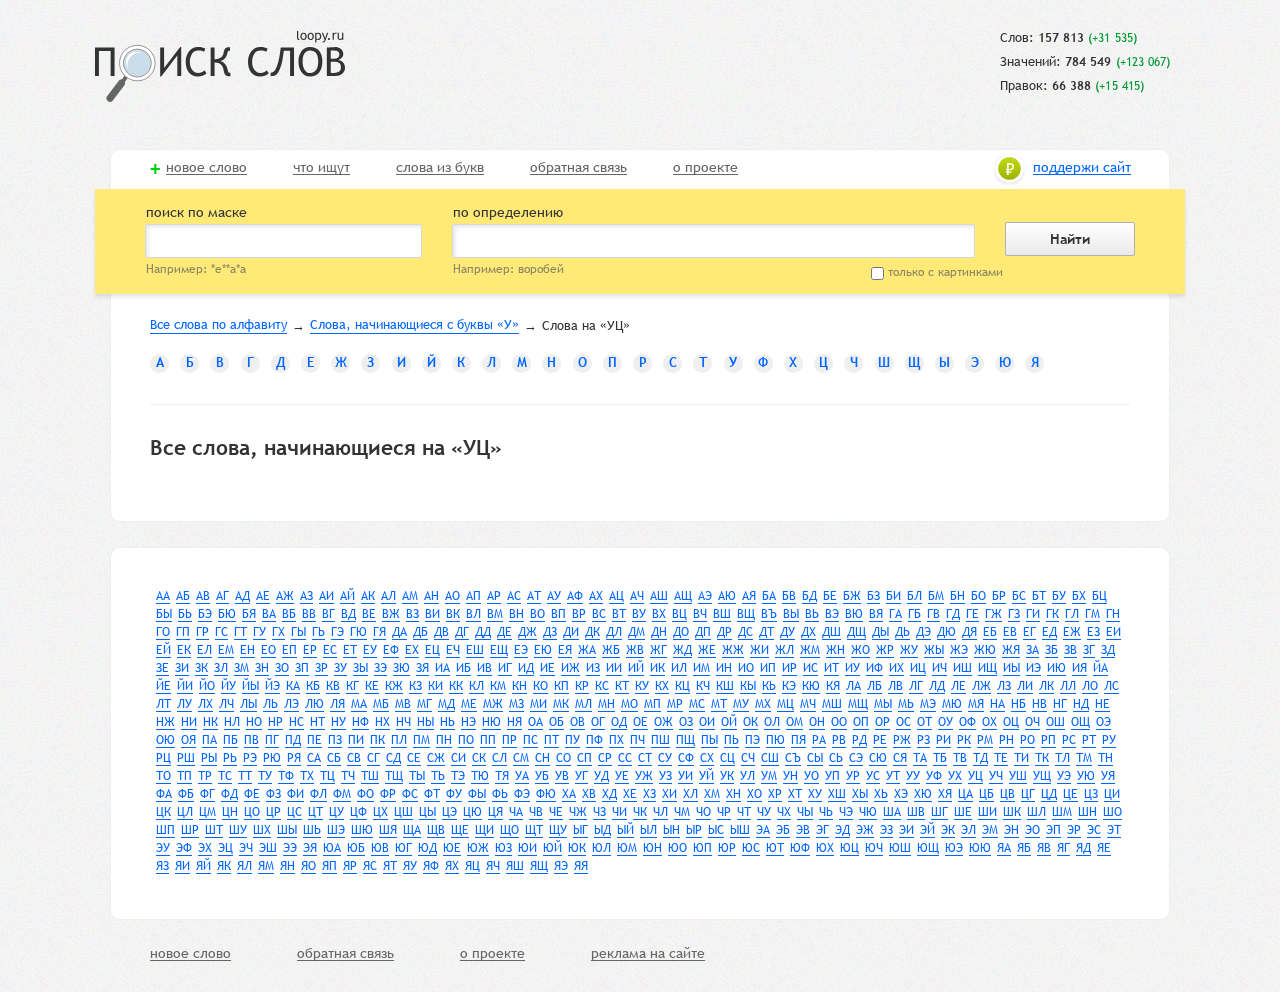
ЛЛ (1068, 686)
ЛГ (916, 686)
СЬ (836, 758)
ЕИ (1113, 632)
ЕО (268, 650)
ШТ (214, 830)
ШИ (987, 812)
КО (540, 686)
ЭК (948, 830)
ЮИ (527, 848)
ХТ (795, 794)
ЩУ (558, 830)
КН (519, 686)
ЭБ (783, 830)
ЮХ (825, 848)
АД (242, 596)
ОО (839, 722)
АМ (410, 596)
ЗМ (241, 668)
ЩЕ (460, 830)
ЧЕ (556, 812)
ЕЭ (521, 650)
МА (359, 704)
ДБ (420, 632)
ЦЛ (185, 812)
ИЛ (679, 668)
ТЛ (1062, 758)
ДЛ (614, 632)
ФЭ (522, 794)
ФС (410, 794)
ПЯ (798, 740)
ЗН (262, 668)
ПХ (616, 740)
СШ (770, 758)
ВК (453, 614)
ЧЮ (868, 812)
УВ (562, 776)
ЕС (330, 650)
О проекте (705, 168)
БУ (1059, 596)
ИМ (701, 668)
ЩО (509, 830)
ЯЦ (472, 866)
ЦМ (207, 812)
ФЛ (318, 794)
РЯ (294, 758)
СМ (521, 758)
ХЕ (630, 794)
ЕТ (350, 650)
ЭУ (163, 848)
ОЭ (1103, 722)
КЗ (415, 686)
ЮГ (403, 848)
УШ (1018, 776)
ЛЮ (314, 704)
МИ (538, 704)
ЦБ (986, 794)
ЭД (842, 830)
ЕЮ (543, 650)
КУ (642, 686)
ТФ (286, 776)
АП (473, 596)
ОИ (707, 722)
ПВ (251, 740)
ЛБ (874, 686)
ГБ (914, 614)
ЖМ (810, 650)
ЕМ (226, 650)
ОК (750, 722)
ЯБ (1024, 848)
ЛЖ (981, 686)
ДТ (766, 632)
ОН (817, 722)
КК (456, 686)
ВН (516, 614)
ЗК (201, 668)
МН (606, 704)
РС (1069, 740)
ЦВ (1007, 794)
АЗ (306, 596)
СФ (686, 758)
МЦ (785, 704)
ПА (209, 740)
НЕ (1102, 704)
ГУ (259, 632)
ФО (365, 794)
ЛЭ (291, 704)
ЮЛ (601, 848)
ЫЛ (648, 830)
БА (769, 596)
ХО (754, 794)
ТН (1105, 758)
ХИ (669, 794)
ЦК (163, 812)
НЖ (165, 722)
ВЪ (769, 614)
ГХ (278, 632)
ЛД (937, 686)
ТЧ (348, 776)
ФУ (454, 794)
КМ (498, 686)
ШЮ (362, 830)
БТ (1039, 596)
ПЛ (399, 740)
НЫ (425, 722)
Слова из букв (440, 168)
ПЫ (709, 740)
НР (275, 722)
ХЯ (945, 794)
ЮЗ (503, 848)
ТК (1042, 758)
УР (853, 776)
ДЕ (504, 632)
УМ (769, 776)
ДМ (636, 632)
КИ (435, 686)
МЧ (808, 704)
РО (1027, 740)
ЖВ (635, 650)
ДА (399, 632)
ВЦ (679, 614)
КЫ (748, 686)
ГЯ (379, 632)
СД (393, 758)
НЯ (514, 722)
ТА (920, 758)
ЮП (702, 848)
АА (163, 596)
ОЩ (1080, 722)
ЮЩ (928, 848)
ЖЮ (985, 650)
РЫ (209, 758)
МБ (381, 704)
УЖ (644, 776)
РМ (985, 740)
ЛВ (895, 686)
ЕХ (412, 650)
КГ (352, 686)
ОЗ (686, 722)
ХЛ (690, 794)
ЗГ (1089, 650)
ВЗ (412, 614)
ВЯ (876, 614)
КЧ (703, 686)
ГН (1113, 614)
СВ (354, 758)
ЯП (329, 866)
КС (602, 686)
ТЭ (458, 776)
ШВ (916, 812)
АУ (554, 596)
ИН (724, 668)
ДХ (808, 632)
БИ (893, 596)
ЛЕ (958, 686)
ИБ (463, 668)
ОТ (924, 722)
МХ (763, 704)
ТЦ (327, 776)
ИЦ (918, 668)
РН (1006, 740)
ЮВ (380, 848)
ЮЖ (478, 848)
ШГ (939, 812)
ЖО (860, 650)
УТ (893, 776)
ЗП (302, 668)
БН (957, 596)
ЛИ (1025, 686)
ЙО (207, 686)
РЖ (902, 740)
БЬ (185, 614)
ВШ (722, 614)
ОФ (967, 722)
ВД (348, 614)
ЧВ (536, 812)
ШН (1087, 812)
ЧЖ (578, 812)
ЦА (965, 794)
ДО (681, 632)
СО (563, 758)
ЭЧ (246, 848)
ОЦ (1011, 722)
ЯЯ (581, 866)
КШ (725, 686)
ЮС (751, 848)
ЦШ (403, 812)
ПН (444, 740)
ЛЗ (1004, 686)
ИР (789, 668)
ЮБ (356, 848)
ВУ (639, 614)
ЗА (1032, 650)
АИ (326, 596)
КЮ (811, 686)
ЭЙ (927, 830)
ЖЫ (934, 650)
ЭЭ (290, 848)
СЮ (878, 758)
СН (542, 758)
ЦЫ (427, 812)
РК (964, 740)
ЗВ (1070, 650)
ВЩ (746, 614)
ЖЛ (784, 650)
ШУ (238, 830)
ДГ (462, 632)
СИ (458, 758)
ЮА (332, 848)
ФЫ (477, 794)
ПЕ (314, 740)
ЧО (703, 812)
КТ (622, 686)
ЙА (1100, 668)
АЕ (263, 596)
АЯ (749, 596)
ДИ (571, 632)
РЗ (923, 740)
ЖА (587, 650)
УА (522, 776)
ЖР (885, 650)
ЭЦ (225, 848)
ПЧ (637, 740)
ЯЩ (539, 866)
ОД (619, 722)
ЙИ (185, 686)
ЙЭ (272, 686)
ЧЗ (599, 812)
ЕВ (1010, 632)
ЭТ (1114, 830)
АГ (222, 596)
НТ (317, 722)
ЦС (294, 812)
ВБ (289, 614)
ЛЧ (226, 704)
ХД (609, 794)
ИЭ (1033, 668)
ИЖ (570, 668)
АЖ (285, 596)
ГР (202, 632)
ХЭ (901, 794)
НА (997, 704)
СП (584, 758)
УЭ (1064, 776)
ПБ (230, 740)
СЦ (727, 758)
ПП (488, 740)
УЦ (975, 776)
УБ (542, 776)
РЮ (272, 758)
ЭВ (803, 830)
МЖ (493, 704)
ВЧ (700, 614)
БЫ (164, 614)
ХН (733, 794)
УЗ (665, 776)
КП (561, 686)
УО (811, 776)
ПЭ (752, 740)
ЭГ (822, 830)
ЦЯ (495, 812)
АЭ (705, 596)
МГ (424, 704)
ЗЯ (422, 668)
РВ (839, 740)
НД (1081, 704)
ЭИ (906, 830)
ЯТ (390, 866)
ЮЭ (954, 848)
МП (652, 704)
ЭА (763, 830)
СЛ (499, 758)
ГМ (1092, 614)
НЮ (491, 722)
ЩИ (484, 830)
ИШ (962, 668)
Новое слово (206, 168)
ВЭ (832, 614)
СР (605, 758)
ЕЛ (204, 650)
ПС (530, 740)
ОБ (556, 722)
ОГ (598, 722)
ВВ (309, 614)
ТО (163, 776)
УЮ (1086, 776)
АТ (534, 596)
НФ (360, 722)
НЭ (468, 722)
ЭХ (205, 848)
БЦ (1099, 596)
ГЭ (337, 632)
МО (629, 704)
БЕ (830, 596)
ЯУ (410, 866)
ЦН (230, 812)
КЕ (372, 686)
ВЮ (854, 614)
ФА (164, 794)
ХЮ (923, 794)
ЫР (694, 830)
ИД (526, 668)
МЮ (952, 704)
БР (999, 596)
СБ (334, 758)
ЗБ (1051, 650)
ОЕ (640, 722)
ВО (537, 614)
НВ (1039, 704)
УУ (913, 776)
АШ (659, 596)
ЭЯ (310, 848)
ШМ (1062, 812)
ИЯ (1079, 668)
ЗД (1108, 650)
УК (727, 776)
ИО (746, 668)
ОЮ (165, 740)
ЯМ (266, 866)
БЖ (852, 596)
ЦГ (1028, 794)
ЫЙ (625, 830)
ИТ (831, 668)
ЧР (724, 812)
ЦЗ (1091, 794)
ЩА (412, 830)
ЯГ (1063, 848)
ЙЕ (163, 686)
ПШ (660, 740)
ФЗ (273, 794)
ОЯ (188, 740)
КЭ (789, 686)
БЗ (873, 596)
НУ (338, 722)
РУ (1109, 740)
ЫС (716, 830)
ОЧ (1032, 722)
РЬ (230, 758)
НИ (189, 722)
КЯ (833, 686)
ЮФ (800, 848)
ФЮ (546, 794)
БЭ (205, 614)
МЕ (469, 704)
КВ (333, 686)
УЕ (622, 776)
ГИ (1033, 614)
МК (561, 704)
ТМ (1084, 758)
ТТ (245, 776)
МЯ (976, 704)
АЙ (347, 596)
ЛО (1090, 686)
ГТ (240, 632)
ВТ (619, 614)
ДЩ (856, 632)
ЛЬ (270, 704)
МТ (719, 704)
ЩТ (534, 830)
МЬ (906, 704)
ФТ (432, 794)
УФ (934, 776)
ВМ (495, 614)
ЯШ (515, 866)
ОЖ (663, 722)
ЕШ (475, 650)
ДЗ (550, 632)
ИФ (874, 668)
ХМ (712, 794)
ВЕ (369, 614)
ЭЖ (865, 830)
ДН (659, 632)
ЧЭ (846, 812)
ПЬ (731, 740)
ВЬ (812, 614)
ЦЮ (472, 812)
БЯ (249, 614)
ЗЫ (360, 668)
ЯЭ (561, 866)
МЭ (928, 704)
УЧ (996, 776)
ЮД (427, 848)
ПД (293, 740)
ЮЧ (874, 848)
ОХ (989, 722)
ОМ (794, 722)
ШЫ (287, 830)
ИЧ (939, 668)
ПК (377, 740)
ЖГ (658, 650)
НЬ (447, 722)
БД (809, 596)
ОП (861, 722)
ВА (269, 614)
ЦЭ (449, 812)
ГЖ (993, 614)
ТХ (307, 776)
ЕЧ (453, 650)
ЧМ (682, 812)
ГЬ (318, 632)
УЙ (706, 776)
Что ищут (321, 168)
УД (601, 776)
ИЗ (593, 668)
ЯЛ (244, 866)
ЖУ (909, 650)
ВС (599, 614)
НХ (382, 722)
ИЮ (1056, 668)
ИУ (852, 668)
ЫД (602, 830)
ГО (163, 632)
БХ (1079, 596)
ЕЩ (499, 650)
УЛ (747, 776)
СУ (665, 758)
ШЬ (312, 830)
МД (446, 704)
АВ (203, 596)
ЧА (516, 812)
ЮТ (775, 848)
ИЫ (1011, 668)
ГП (183, 632)
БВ (789, 596)
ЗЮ (401, 668)
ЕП (289, 650)
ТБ (940, 758)
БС (1019, 596)
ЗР (321, 668)
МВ (403, 704)
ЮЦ (849, 848)
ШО (1112, 812)
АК (368, 596)
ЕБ (990, 632)
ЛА (853, 686)
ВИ (432, 614)
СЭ (856, 758)
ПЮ (775, 740)
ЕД (1049, 632)
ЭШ (268, 848)
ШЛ (1036, 812)
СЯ (900, 758)
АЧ (637, 596)
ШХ (262, 830)
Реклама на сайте (648, 954)
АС (514, 596)
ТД (980, 758)
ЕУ (370, 650)
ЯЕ (1104, 848)
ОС (903, 722)
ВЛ (473, 614)
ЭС (1094, 830)
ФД (229, 794)
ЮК (577, 848)
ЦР (273, 812)
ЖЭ (959, 650)
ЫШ (740, 830)
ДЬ (902, 632)
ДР (724, 632)
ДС (745, 632)
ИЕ (547, 668)
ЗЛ (221, 668)
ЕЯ (565, 650)
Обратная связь (578, 168)
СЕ (414, 758)
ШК (1012, 812)
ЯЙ (203, 866)
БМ (936, 596)
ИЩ (987, 668)
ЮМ (627, 848)
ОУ (945, 722)
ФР (388, 794)
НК (210, 722)
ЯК (224, 866)
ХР (775, 794)
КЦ (682, 686)
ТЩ (394, 776)
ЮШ (900, 848)
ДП (703, 632)
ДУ (787, 632)
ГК (1052, 614)
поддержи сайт (1082, 168)
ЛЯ (337, 704)
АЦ (616, 596)
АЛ (388, 596)
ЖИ (759, 650)
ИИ (614, 668)
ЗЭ (380, 668)
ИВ (484, 668)
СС (625, 758)
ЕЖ (1072, 632)
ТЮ (480, 776)
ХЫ (860, 794)
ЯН (287, 866)
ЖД (682, 650)
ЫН (671, 830)
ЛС (1111, 686)
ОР (882, 722)
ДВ (441, 632)
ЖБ (611, 650)
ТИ (1021, 758)
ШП (165, 830)
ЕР (310, 650)
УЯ (1108, 776)
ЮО (677, 848)
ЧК (640, 812)
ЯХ (452, 866)
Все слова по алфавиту (218, 325)
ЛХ (205, 704)
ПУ (572, 740)
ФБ (186, 794)
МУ (741, 704)
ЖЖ (733, 650)
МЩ (858, 704)
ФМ (342, 794)
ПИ (356, 740)
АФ (575, 596)
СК (479, 758)
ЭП (1053, 830)
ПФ (594, 740)
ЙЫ (250, 686)
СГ (373, 758)
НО (254, 722)
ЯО (308, 866)
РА (819, 740)
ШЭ (336, 830)
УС (873, 776)
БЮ (227, 614)
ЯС (370, 866)
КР (582, 686)
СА (314, 758)
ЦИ (1112, 794)
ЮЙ (552, 848)
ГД (953, 614)
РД (859, 740)
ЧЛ (660, 812)
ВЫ (791, 614)
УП (832, 776)
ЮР (727, 848)
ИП (768, 668)
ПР (509, 740)
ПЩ (685, 740)
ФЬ (500, 794)
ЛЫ (248, 704)
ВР (579, 614)
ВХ (659, 614)
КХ (662, 686)
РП (1048, 740)
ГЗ (1014, 614)
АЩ (683, 596)
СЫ (815, 758)
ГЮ (358, 632)
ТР (205, 776)
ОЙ (729, 722)
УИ (685, 776)
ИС (810, 668)
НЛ (232, 722)
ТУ (265, 776)
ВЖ (391, 614)
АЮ (727, 596)
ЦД (1049, 794)
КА (293, 686)
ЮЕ (452, 848)
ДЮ (946, 632)
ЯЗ (162, 866)
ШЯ (388, 830)
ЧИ (619, 812)
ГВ (933, 614)
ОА (535, 722)
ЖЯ (1011, 650)
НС (296, 722)
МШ (832, 704)
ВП (558, 614)
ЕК (184, 650)
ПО (466, 740)
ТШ (370, 776)
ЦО (252, 812)
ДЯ (969, 632)
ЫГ (580, 830)
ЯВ (1044, 848)
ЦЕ (1070, 794)
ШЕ (963, 812)
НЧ (403, 722)
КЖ (394, 686)
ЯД (1083, 848)
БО (978, 596)
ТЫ (417, 776)
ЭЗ (886, 830)
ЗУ (340, 668)
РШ (186, 758)
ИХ (896, 668)
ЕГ (1029, 632)
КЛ (476, 686)
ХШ (837, 794)
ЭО (1032, 830)
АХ (596, 596)
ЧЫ (805, 812)
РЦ (163, 758)
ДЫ (880, 632)
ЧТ (744, 812)
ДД (483, 632)
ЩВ (436, 830)
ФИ (295, 794)
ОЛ (772, 722)
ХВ (589, 794)
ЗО (282, 668)
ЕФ (391, 650)
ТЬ (438, 776)
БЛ (914, 596)
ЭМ (990, 830)
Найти (1070, 239)
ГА (895, 614)
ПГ (272, 740)
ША (892, 812)
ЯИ (182, 866)
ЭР (1074, 830)
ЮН (652, 848)
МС (697, 704)
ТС (225, 776)
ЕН (247, 650)
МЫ (883, 704)
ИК (657, 668)
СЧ (748, 758)
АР (494, 596)
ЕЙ (163, 650)
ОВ (577, 722)
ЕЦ (432, 650)
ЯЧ (493, 866)
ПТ (551, 740)
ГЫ (298, 632)
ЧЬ (826, 812)
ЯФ (431, 866)
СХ (707, 758)
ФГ (207, 794)
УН (790, 776)
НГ (1060, 704)
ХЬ (881, 794)
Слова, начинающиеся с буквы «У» (414, 325)
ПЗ (335, 740)
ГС (221, 632)
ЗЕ (162, 668)
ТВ (960, 758)
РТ (1089, 740)
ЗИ (182, 668)
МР (675, 704)
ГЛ (1072, 614)
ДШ (831, 632)
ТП (184, 776)
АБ (183, 596)
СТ (645, 758)
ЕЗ (1093, 632)
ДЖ (527, 632)
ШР (190, 830)
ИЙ (636, 668)
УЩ (1042, 776)
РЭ (250, 758)
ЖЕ (707, 650)
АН (431, 596)
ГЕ (972, 614)
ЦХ (380, 812)
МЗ (516, 704)
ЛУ (184, 704)
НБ (1018, 704)
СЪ (793, 758)
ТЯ (502, 776)
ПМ (421, 740)
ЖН (835, 650)
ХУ (815, 794)
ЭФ (184, 848)
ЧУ (764, 812)
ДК (592, 632)
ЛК (1046, 686)
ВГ (328, 614)
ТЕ (1001, 758)
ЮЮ (980, 848)
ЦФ (358, 812)
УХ (955, 776)
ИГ (505, 668)
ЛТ (163, 704)
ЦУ (336, 812)
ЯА (1004, 848)
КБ (313, 686)
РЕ (880, 740)
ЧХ (784, 812)
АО (452, 596)
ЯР (350, 866)
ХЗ (649, 794)
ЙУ (228, 686)
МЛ (583, 704)
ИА (442, 668)
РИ (943, 740)
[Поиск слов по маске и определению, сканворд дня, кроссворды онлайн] (220, 66)
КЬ (769, 686)
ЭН (1011, 830)
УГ (581, 776)
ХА (569, 794)
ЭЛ (968, 830)
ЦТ (315, 812)
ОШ (1055, 722)
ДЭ (923, 632)
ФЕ (252, 794)
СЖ (436, 758)
